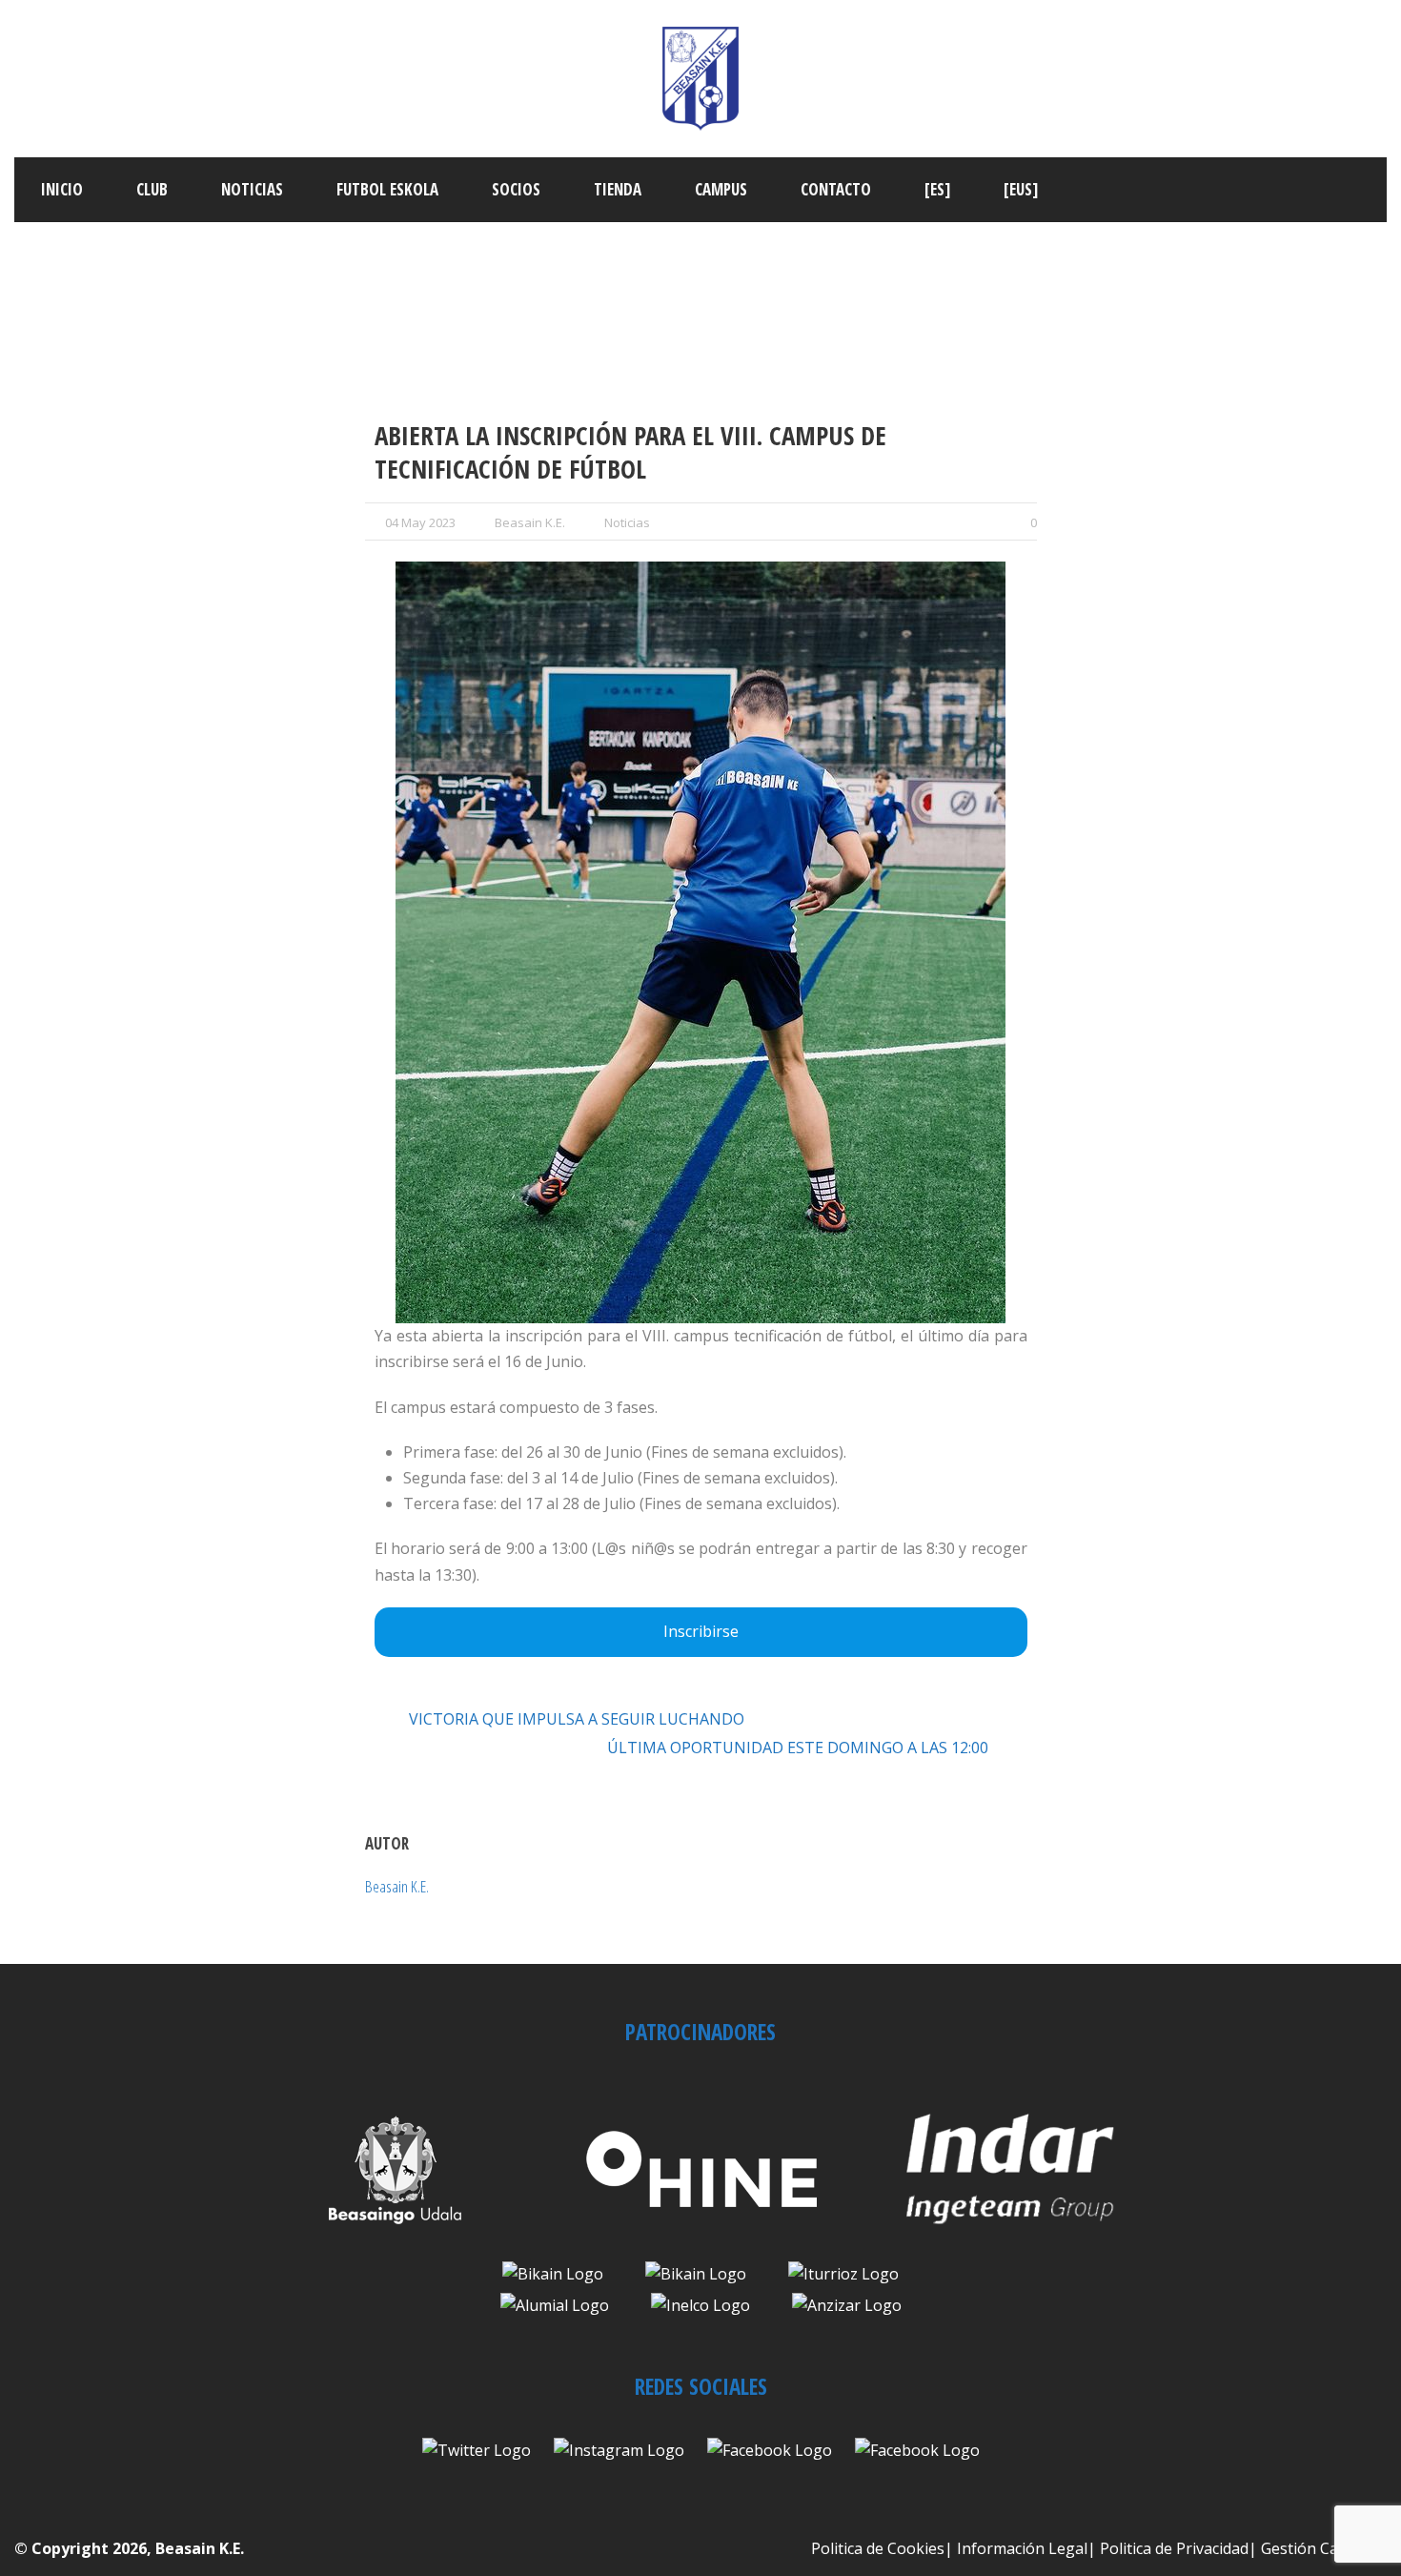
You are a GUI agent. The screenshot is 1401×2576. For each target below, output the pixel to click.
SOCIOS (516, 189)
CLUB (152, 189)
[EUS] (1021, 189)
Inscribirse (701, 1631)
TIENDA (618, 189)
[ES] (937, 189)
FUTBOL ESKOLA (387, 189)
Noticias (627, 522)
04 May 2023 (420, 522)
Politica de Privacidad (1174, 2548)
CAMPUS (721, 189)
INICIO (62, 189)
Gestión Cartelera (1324, 2548)
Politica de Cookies (878, 2548)
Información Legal (1022, 2548)
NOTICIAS (252, 189)
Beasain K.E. (530, 522)
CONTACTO (836, 189)
